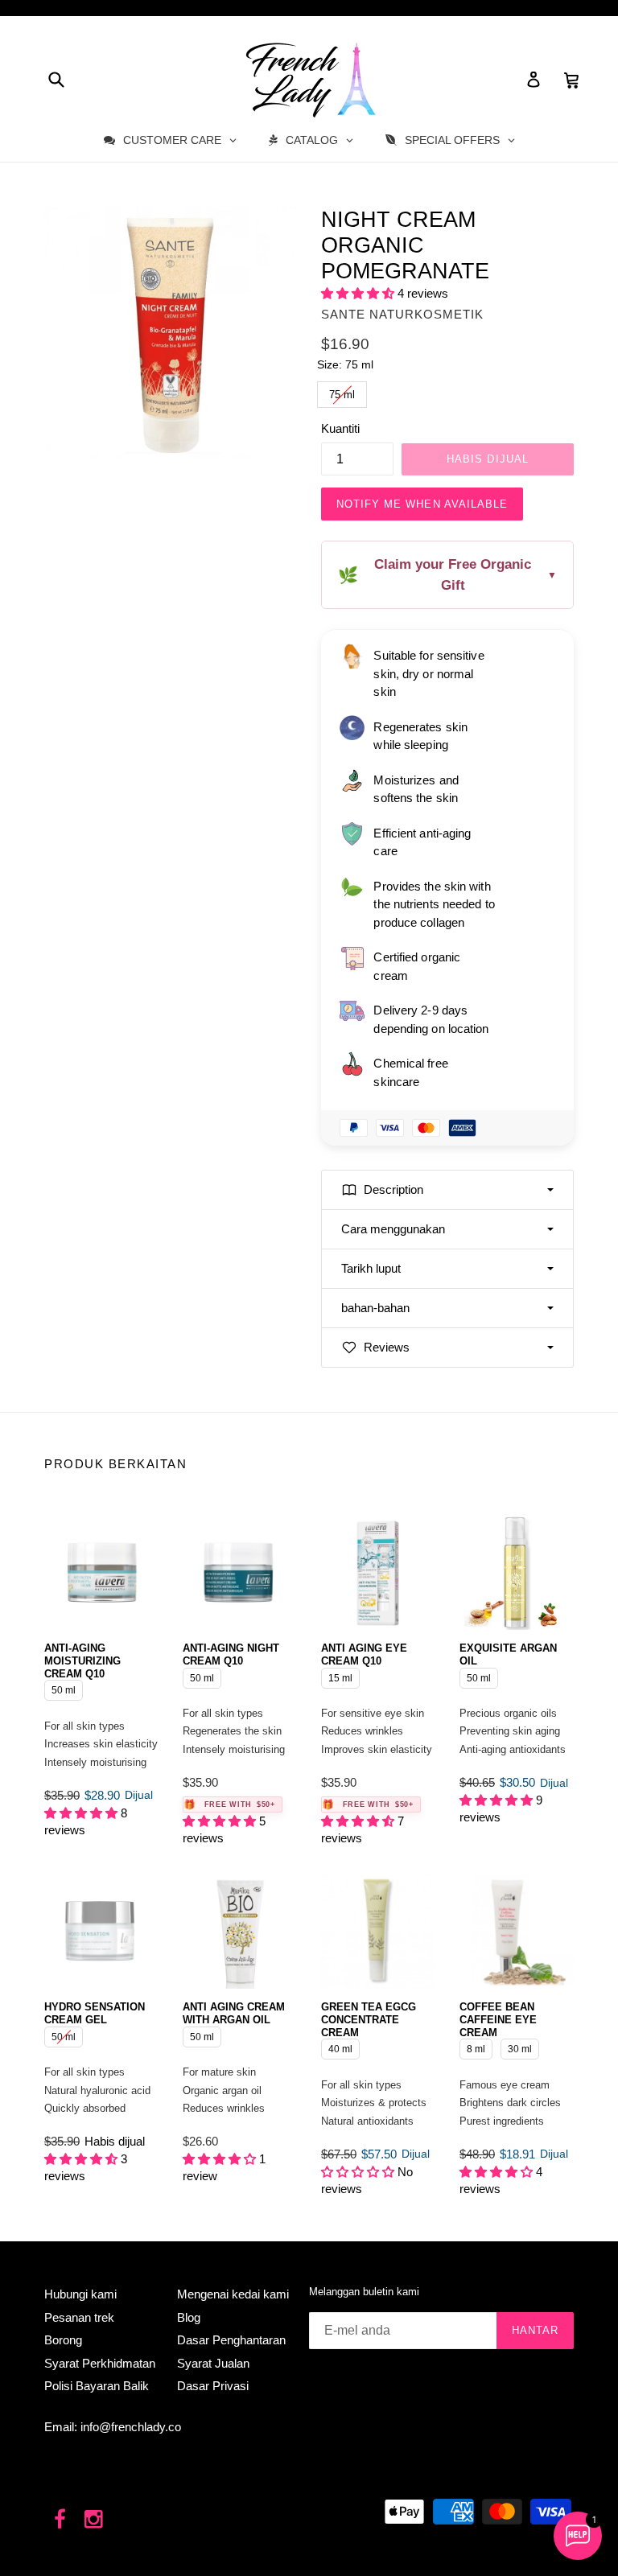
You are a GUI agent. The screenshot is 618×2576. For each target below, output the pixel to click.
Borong (63, 2340)
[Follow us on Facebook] (60, 2520)
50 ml (64, 1688)
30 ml (520, 2047)
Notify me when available (422, 504)
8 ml (476, 2047)
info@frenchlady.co (131, 2427)
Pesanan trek (79, 2317)
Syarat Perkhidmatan (100, 2363)
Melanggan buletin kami (364, 2292)
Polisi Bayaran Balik (97, 2386)
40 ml (341, 2047)
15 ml (341, 1676)
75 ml (342, 391)
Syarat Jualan (213, 2363)
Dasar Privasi (213, 2386)
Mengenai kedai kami (233, 2294)
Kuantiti (340, 428)
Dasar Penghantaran (231, 2340)
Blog (189, 2317)
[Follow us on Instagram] (95, 2520)
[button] (359, 293)
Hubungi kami (80, 2294)
